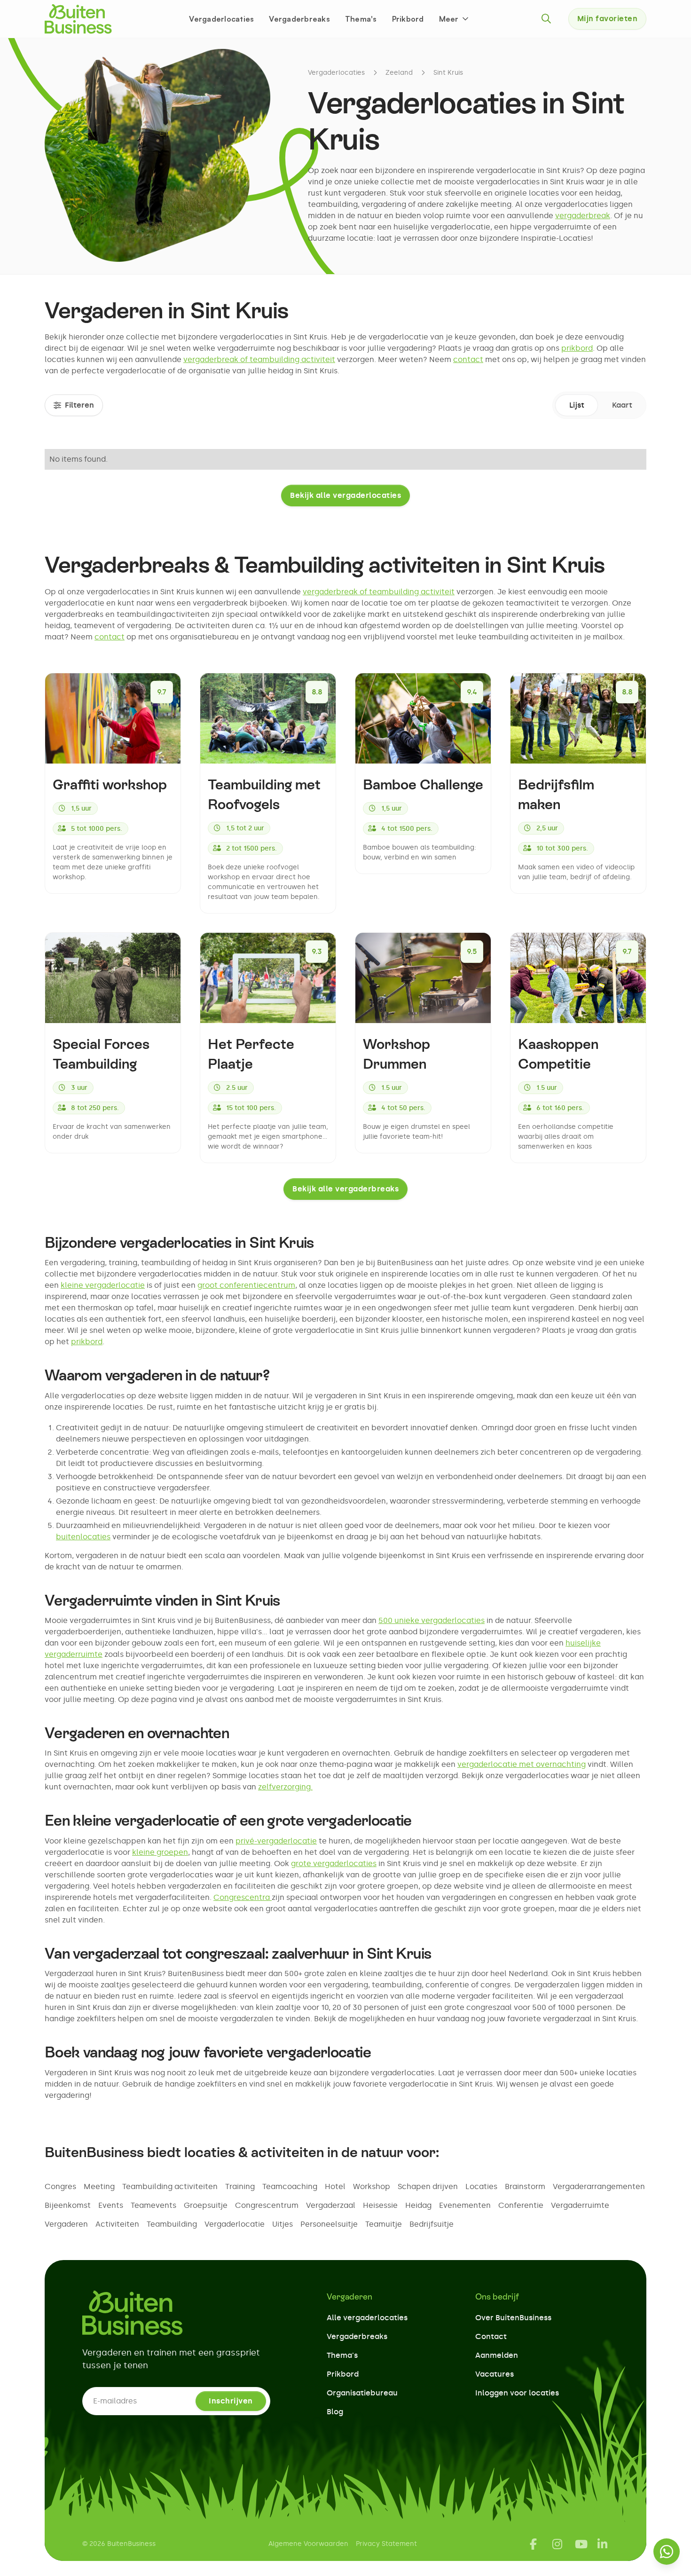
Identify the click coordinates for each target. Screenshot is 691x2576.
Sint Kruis (448, 73)
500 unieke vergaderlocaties (432, 1620)
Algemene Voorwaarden (308, 2544)
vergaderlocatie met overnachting (522, 1764)
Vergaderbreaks (299, 19)
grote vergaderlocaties (334, 1863)
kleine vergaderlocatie (103, 1285)
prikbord (577, 348)
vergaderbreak (583, 216)
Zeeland (399, 73)
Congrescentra (243, 1897)
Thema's (361, 19)
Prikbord (408, 19)
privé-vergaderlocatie (276, 1841)
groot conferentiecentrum (246, 1285)
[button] (455, 19)
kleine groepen (160, 1852)
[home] (78, 19)
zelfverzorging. (285, 1787)
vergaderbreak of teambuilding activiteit (259, 359)
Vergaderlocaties (221, 19)
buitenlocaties (83, 1537)
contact (468, 359)
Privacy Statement (386, 2544)
